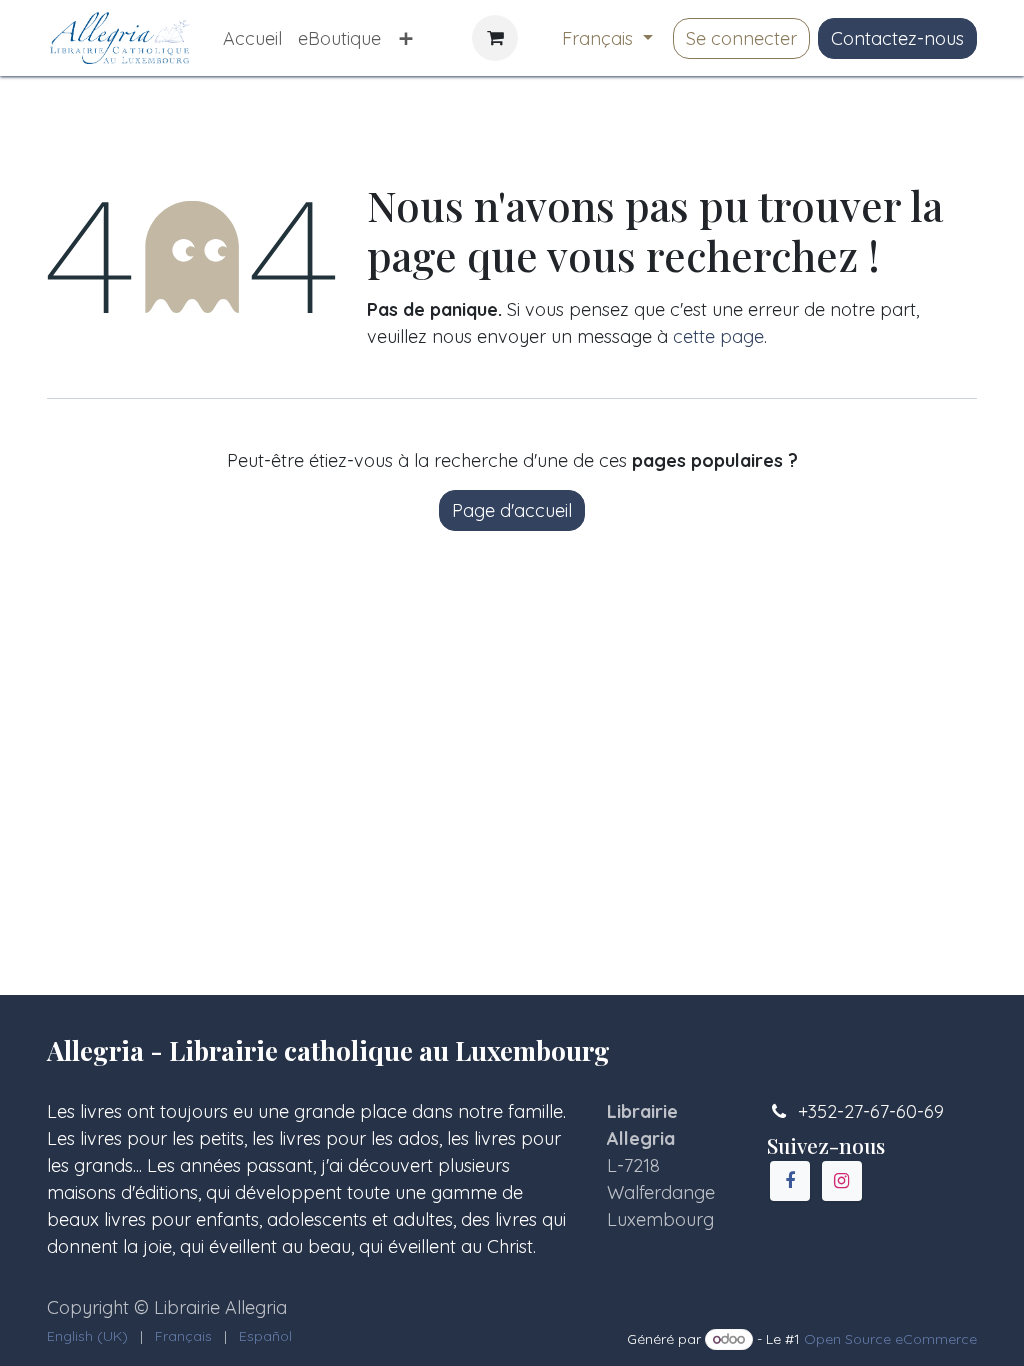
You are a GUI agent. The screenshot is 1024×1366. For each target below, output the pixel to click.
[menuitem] (252, 38)
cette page (718, 336)
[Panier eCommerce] (495, 38)
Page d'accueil (512, 510)
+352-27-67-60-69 (871, 1111)
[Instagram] (842, 1181)
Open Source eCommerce (890, 1339)
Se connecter (741, 38)
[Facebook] (790, 1181)
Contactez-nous (897, 38)
